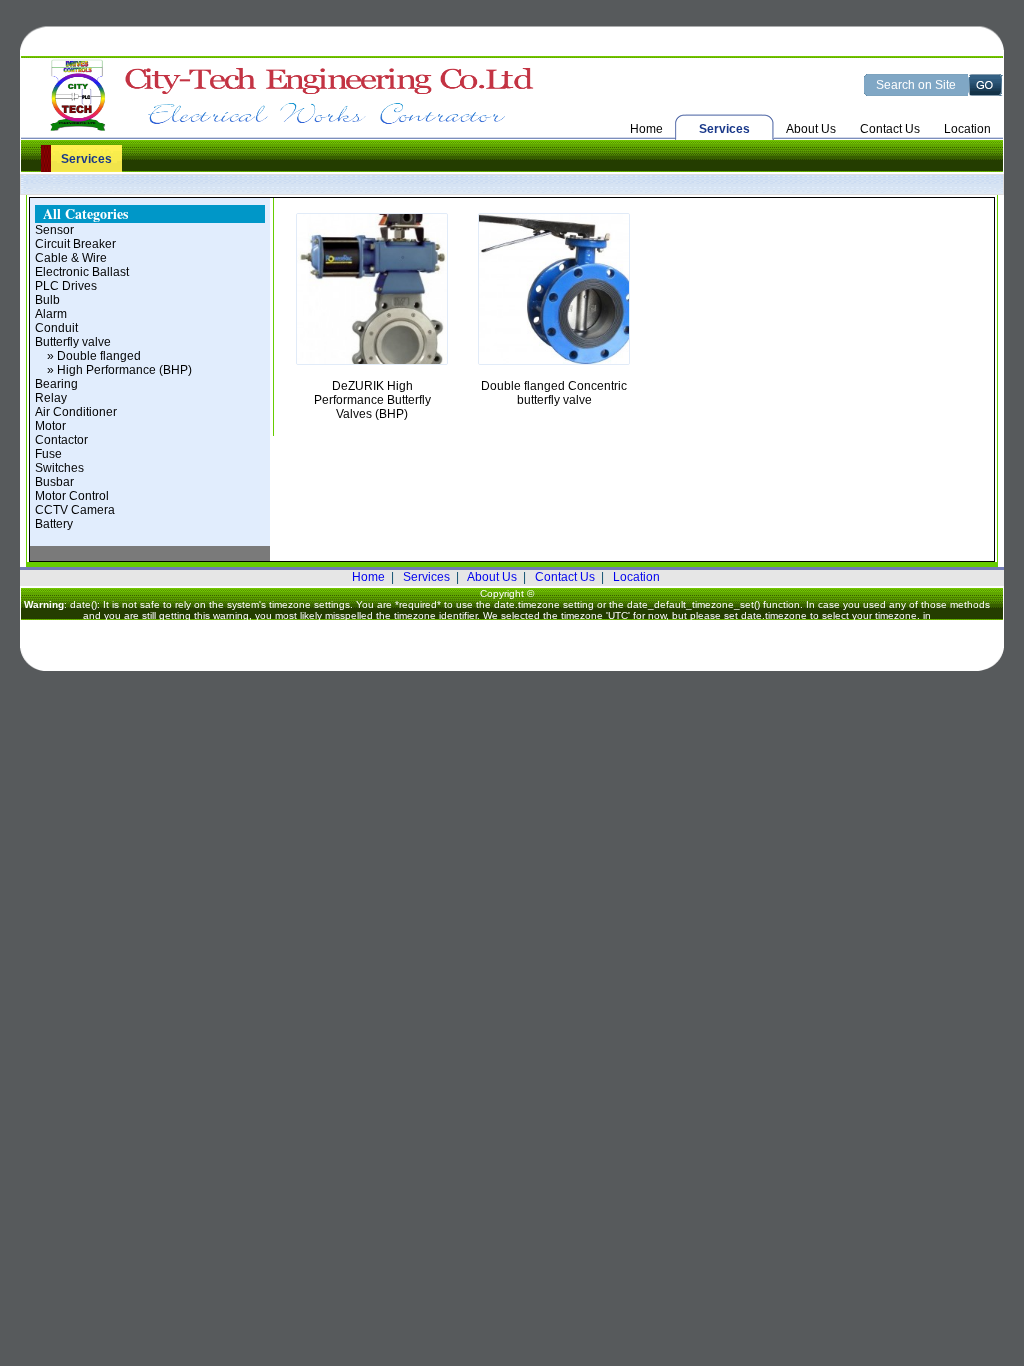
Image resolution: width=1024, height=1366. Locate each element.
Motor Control (72, 496)
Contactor (61, 440)
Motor (50, 426)
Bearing (56, 384)
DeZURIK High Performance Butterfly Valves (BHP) (372, 400)
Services (426, 577)
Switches (59, 468)
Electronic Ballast (82, 272)
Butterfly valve (73, 342)
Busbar (54, 482)
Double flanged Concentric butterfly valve (554, 393)
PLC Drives (66, 286)
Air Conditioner (76, 412)
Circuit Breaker (75, 244)
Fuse (48, 454)
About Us (811, 129)
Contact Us (890, 129)
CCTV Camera (75, 510)
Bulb (47, 300)
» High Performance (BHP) (113, 370)
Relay (51, 398)
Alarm (51, 314)
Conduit (56, 328)
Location (967, 129)
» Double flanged (88, 356)
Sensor (54, 230)
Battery (54, 524)
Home (646, 129)
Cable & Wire (71, 258)
